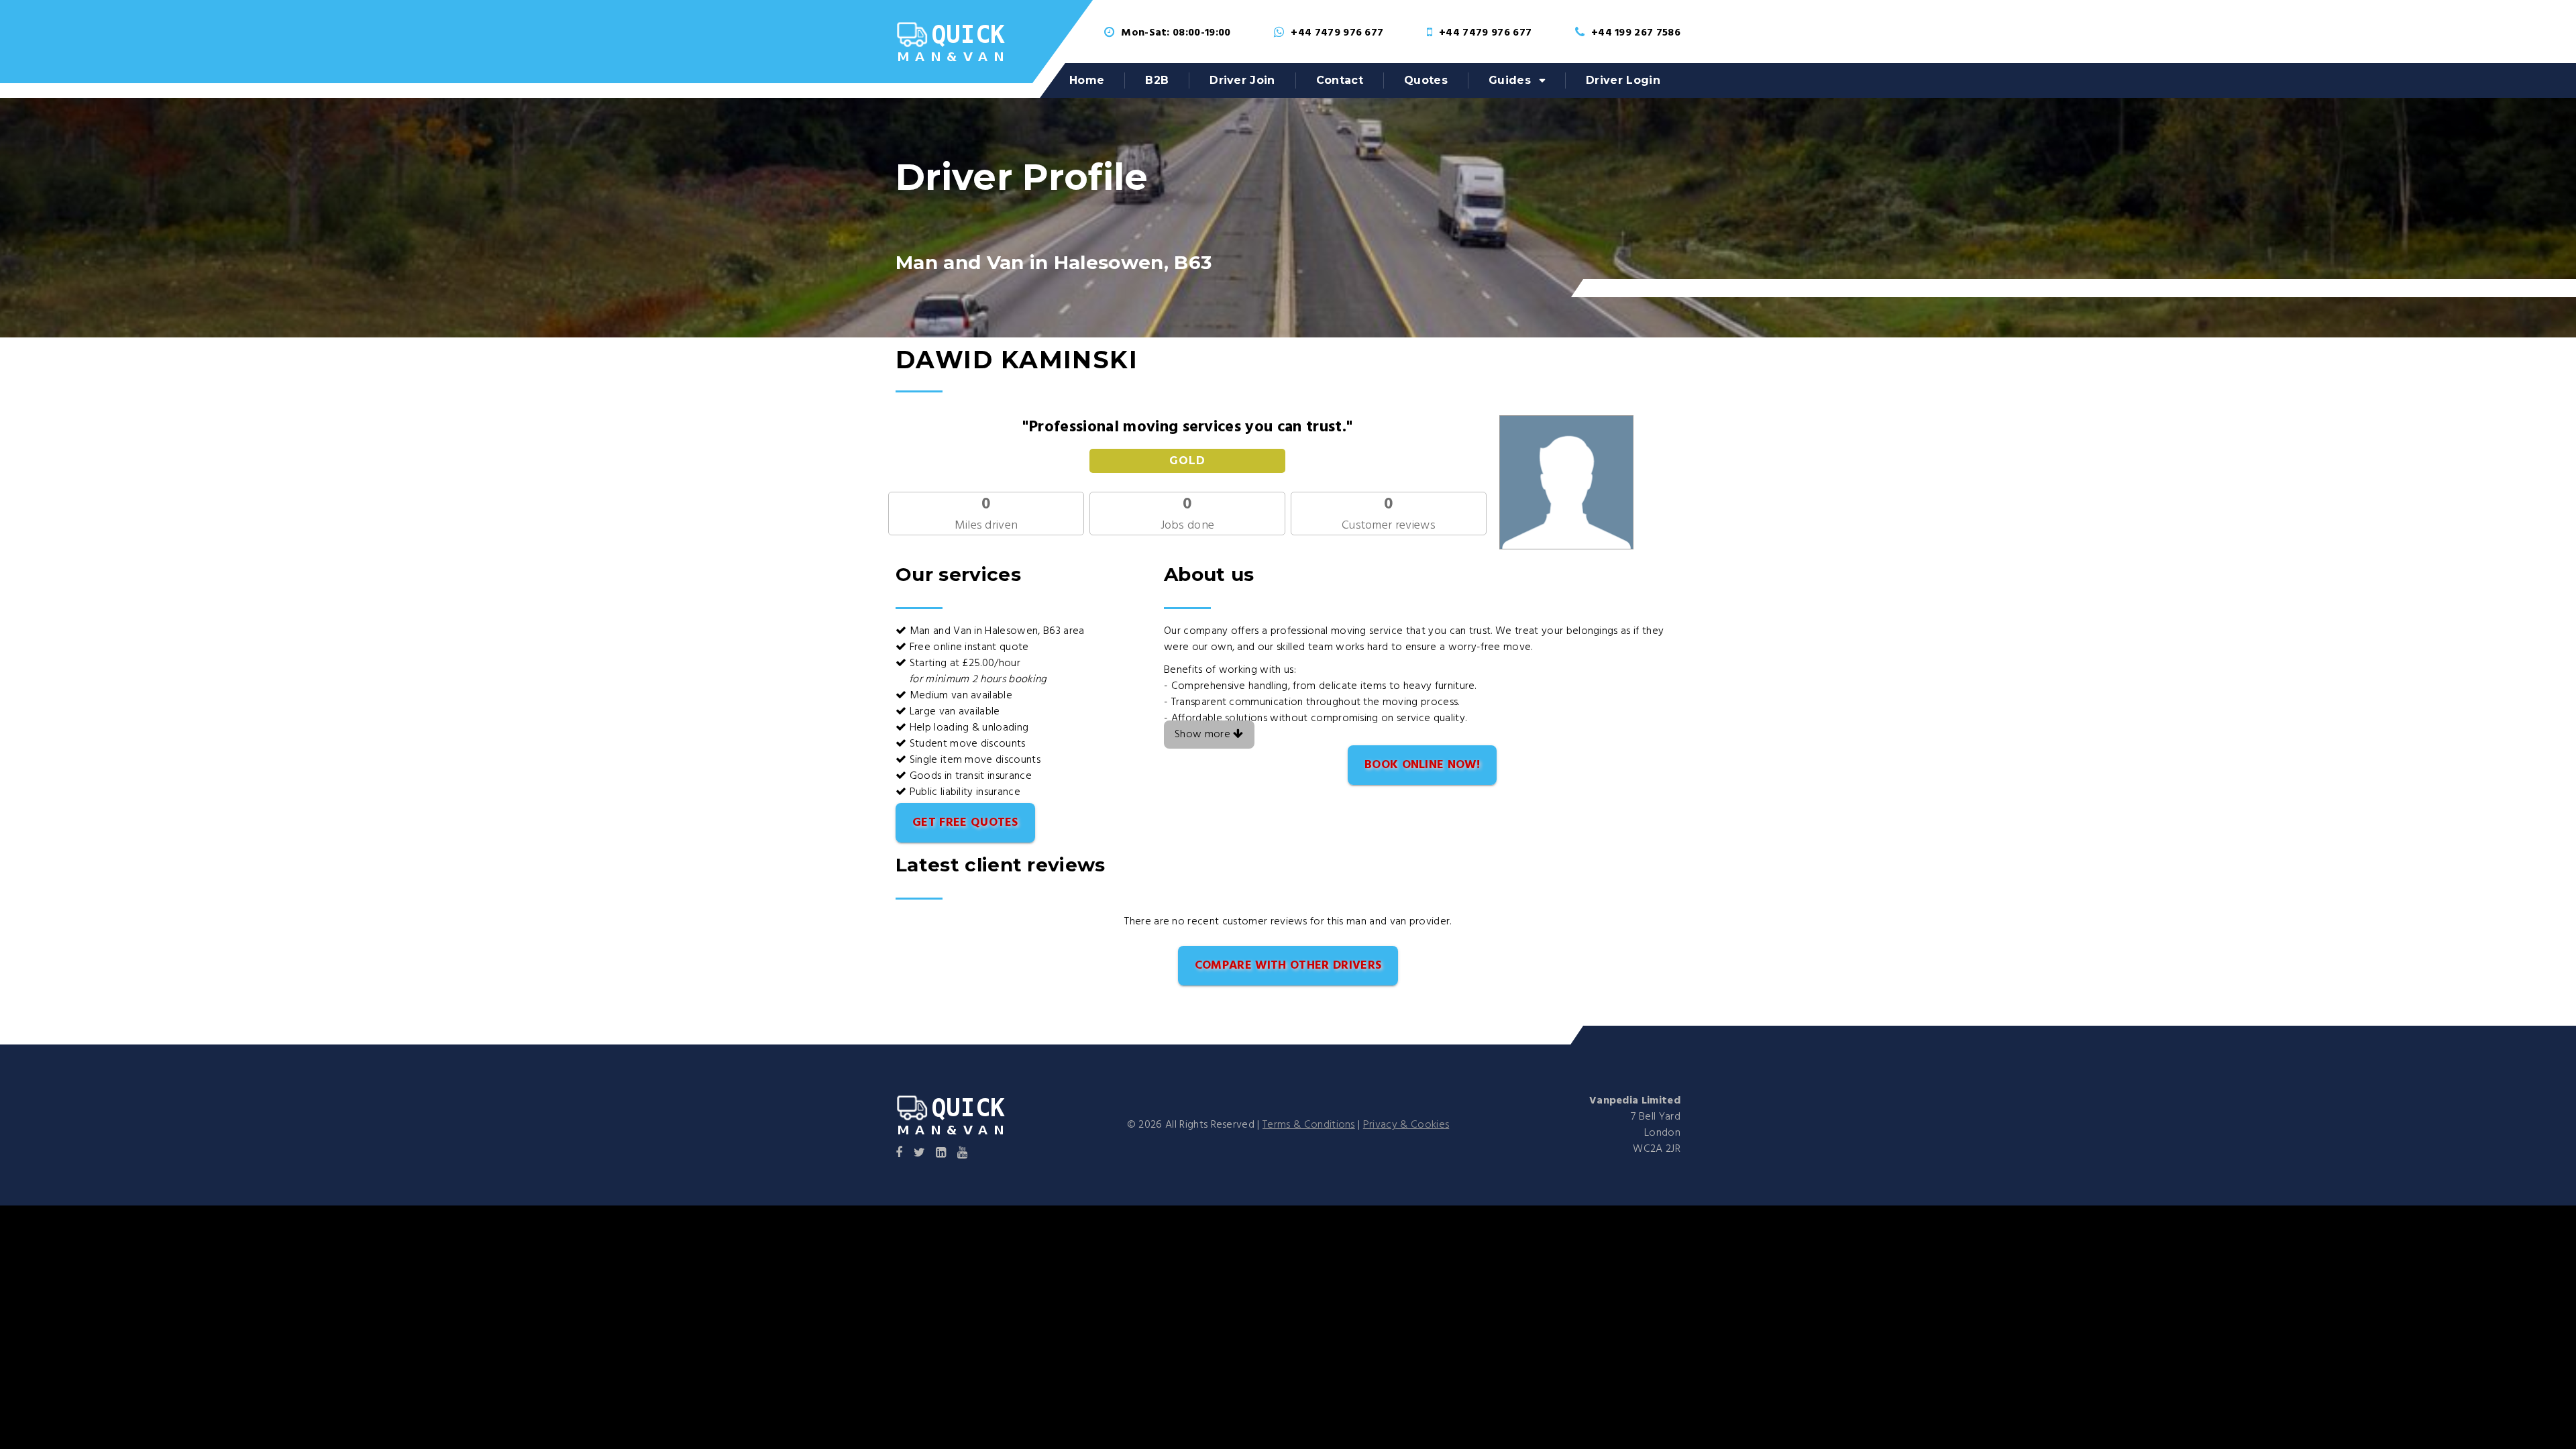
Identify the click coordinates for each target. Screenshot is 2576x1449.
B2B (1157, 80)
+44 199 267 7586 (1636, 33)
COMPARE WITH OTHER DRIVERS (1288, 966)
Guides (1510, 80)
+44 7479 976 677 (1337, 33)
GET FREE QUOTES (965, 823)
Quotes (1426, 80)
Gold (1187, 461)
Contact (1340, 80)
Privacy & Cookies (1406, 1125)
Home (1087, 80)
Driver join (1242, 80)
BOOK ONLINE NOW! (1422, 765)
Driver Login (1623, 80)
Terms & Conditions (1309, 1125)
